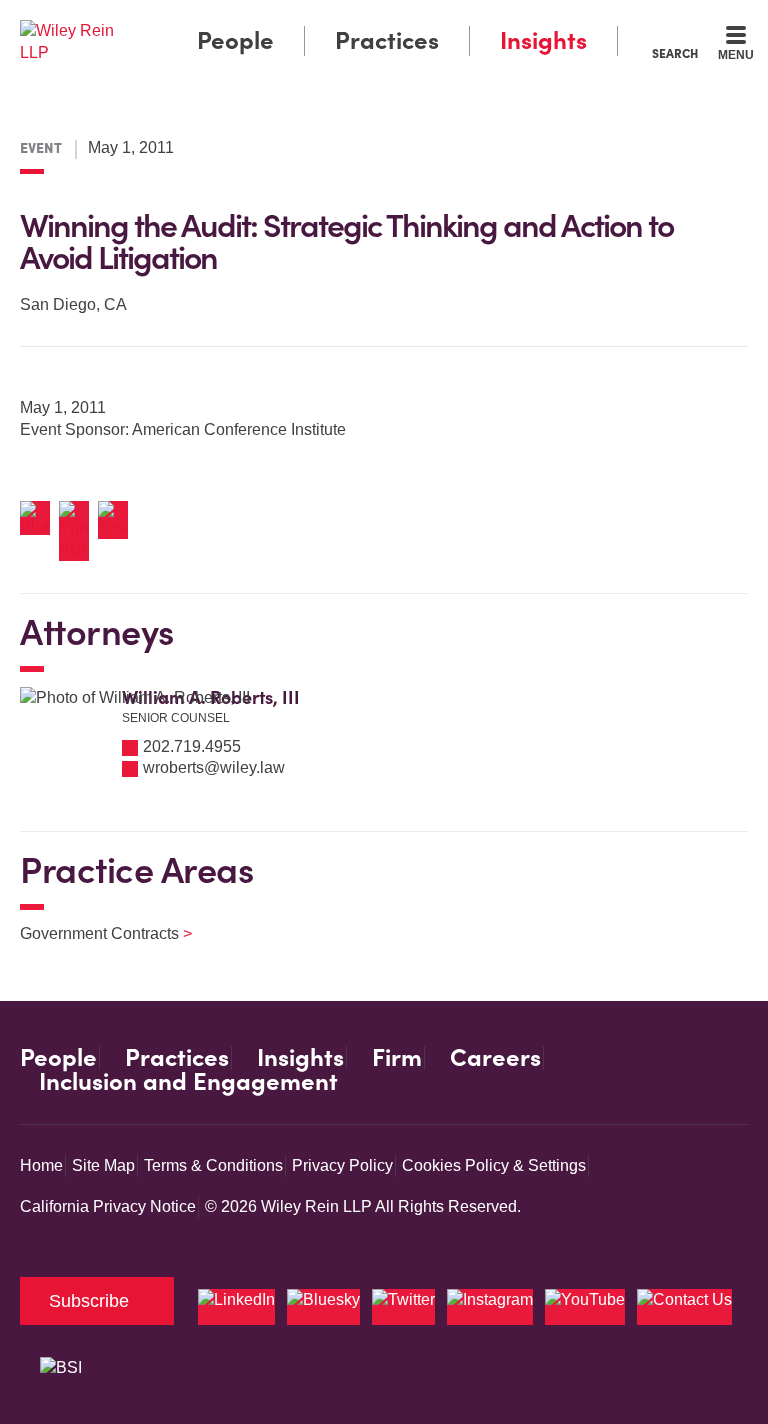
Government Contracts (93, 933)
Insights (543, 40)
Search (675, 53)
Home (41, 1165)
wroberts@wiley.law (214, 767)
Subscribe (89, 1301)
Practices (387, 40)
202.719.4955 (192, 746)
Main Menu (329, 20)
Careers (495, 1058)
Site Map (103, 1165)
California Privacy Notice (108, 1206)
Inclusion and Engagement (188, 1082)
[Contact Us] (684, 1307)
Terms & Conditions (213, 1165)
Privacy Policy (342, 1165)
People (235, 40)
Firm (397, 1058)
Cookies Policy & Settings (494, 1165)
